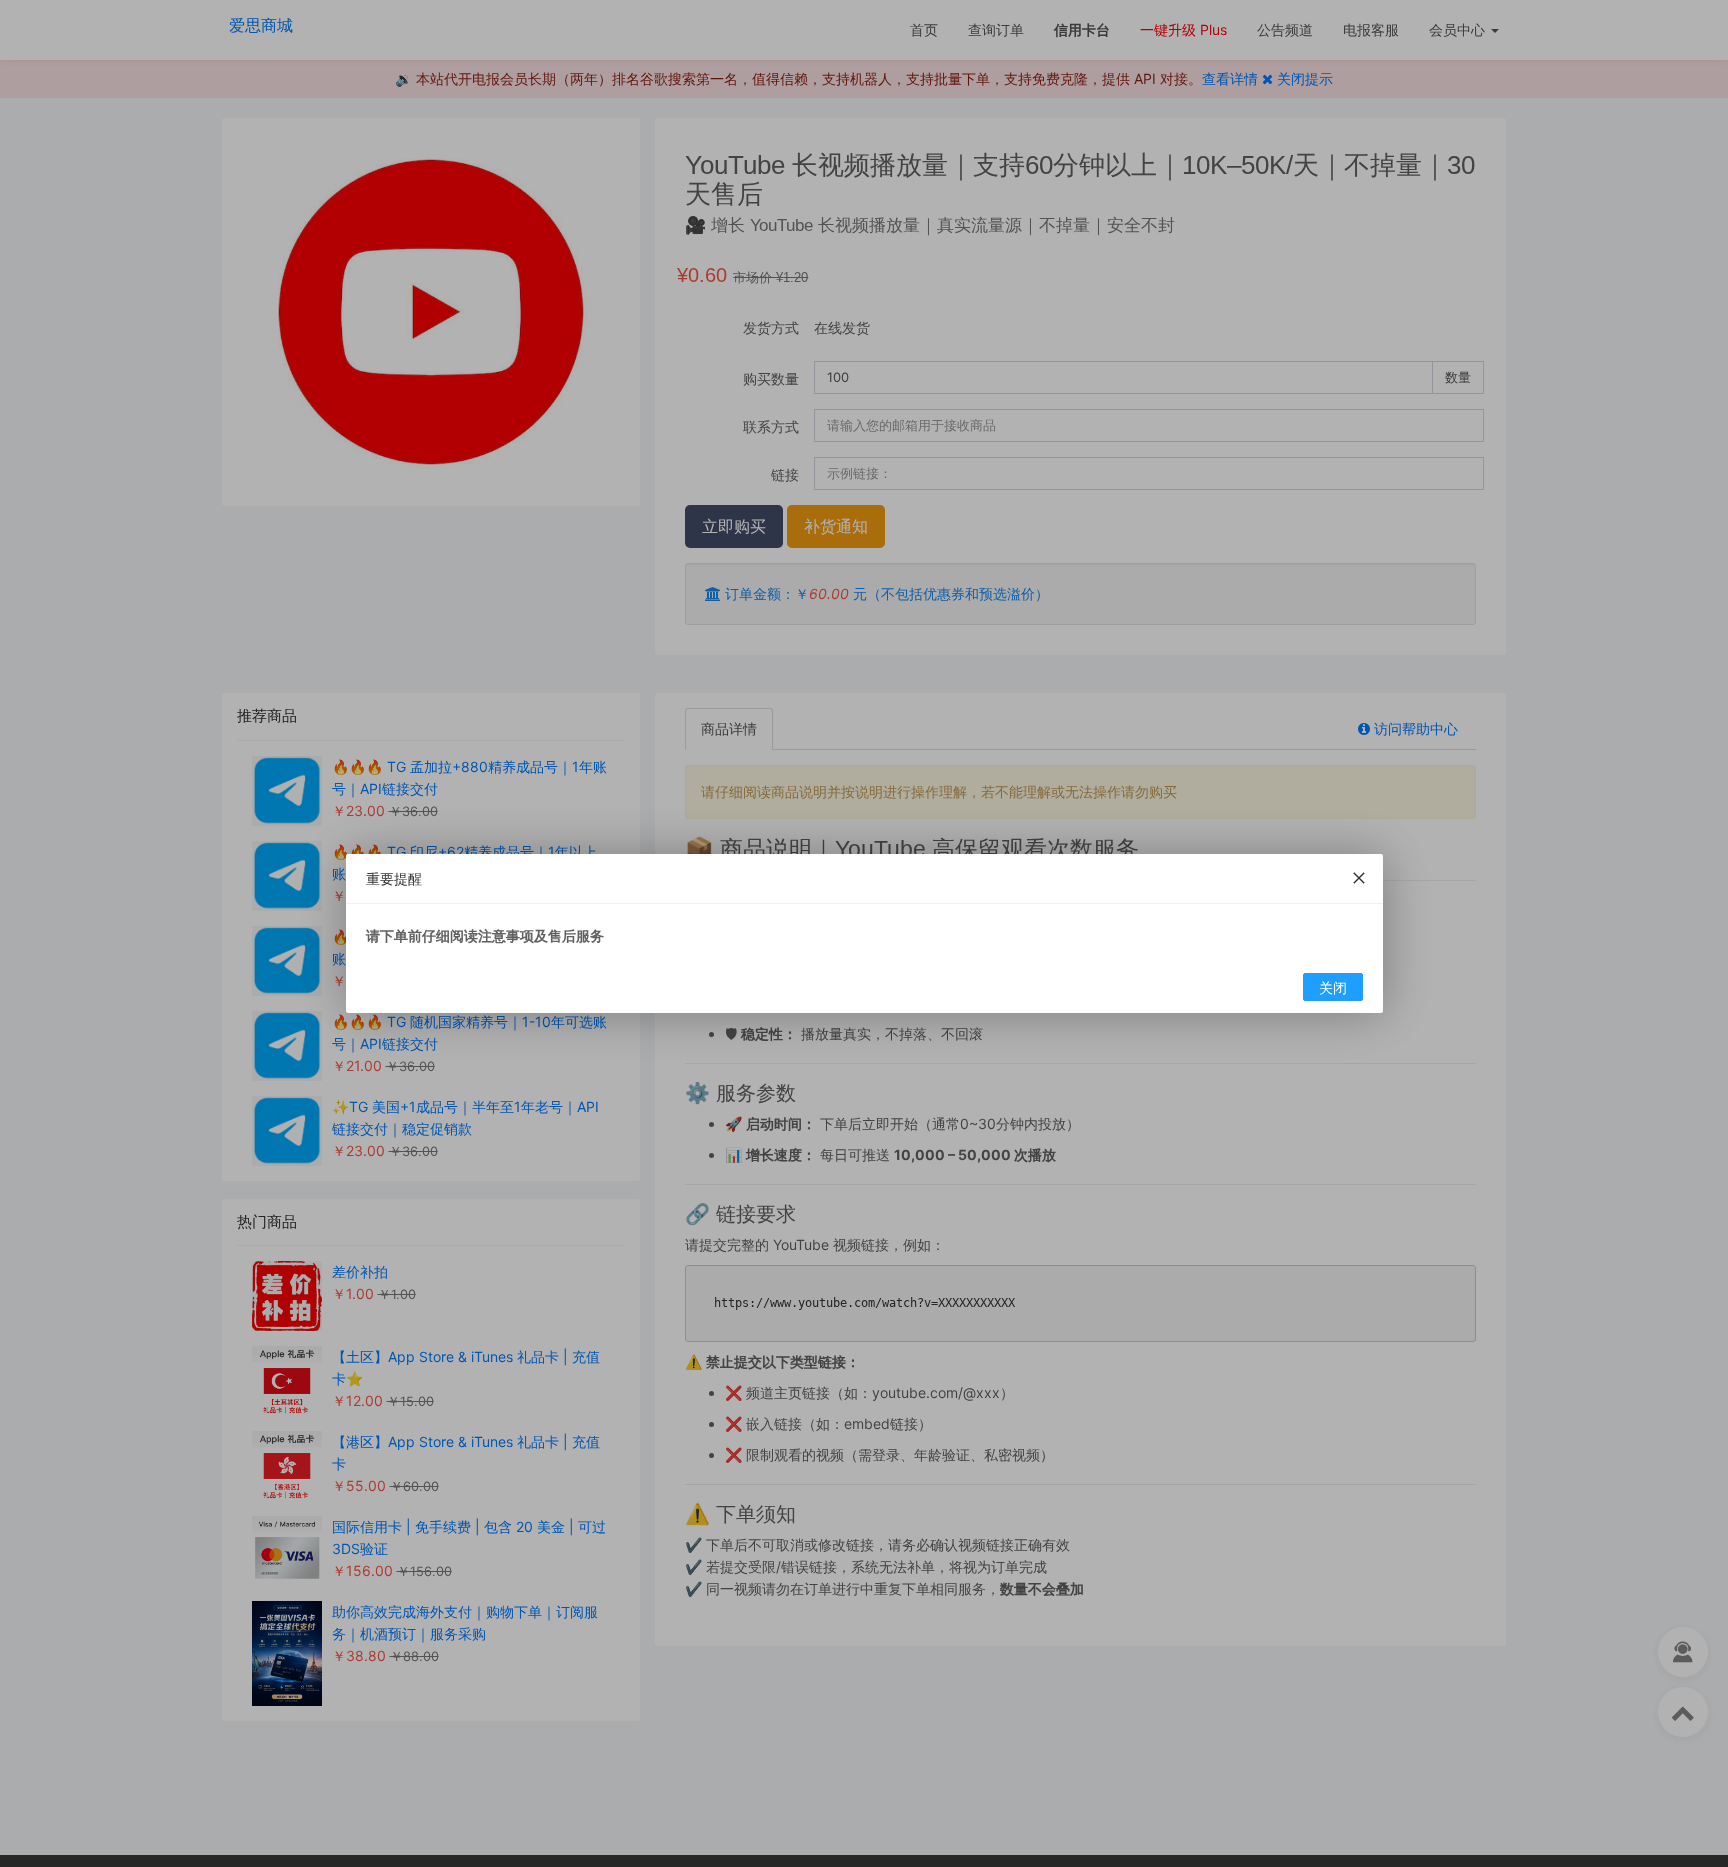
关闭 (1332, 987)
